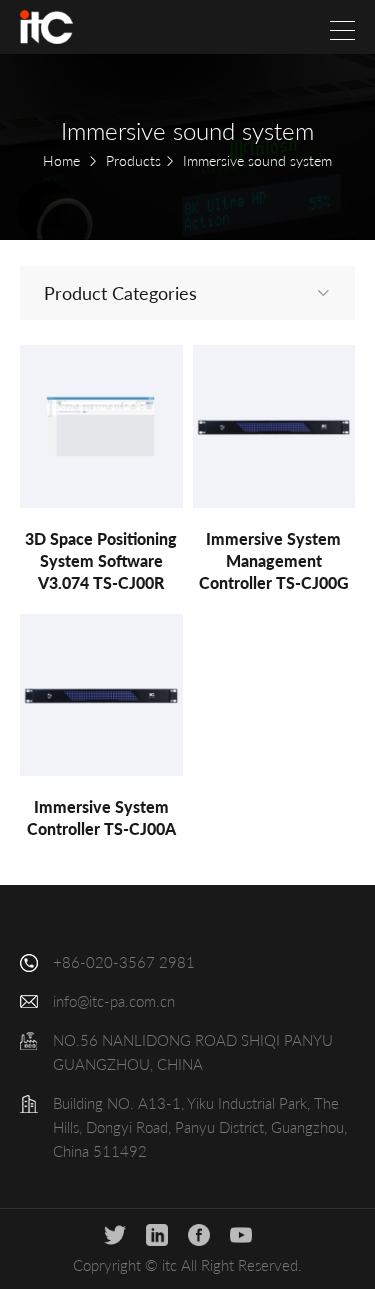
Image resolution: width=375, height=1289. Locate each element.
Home (61, 160)
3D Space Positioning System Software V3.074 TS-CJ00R (101, 560)
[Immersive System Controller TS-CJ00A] (101, 695)
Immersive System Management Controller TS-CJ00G (274, 560)
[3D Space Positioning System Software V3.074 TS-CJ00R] (101, 426)
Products (133, 160)
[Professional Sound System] (46, 27)
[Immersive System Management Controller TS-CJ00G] (274, 426)
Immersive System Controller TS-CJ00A (101, 817)
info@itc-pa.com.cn (114, 1001)
